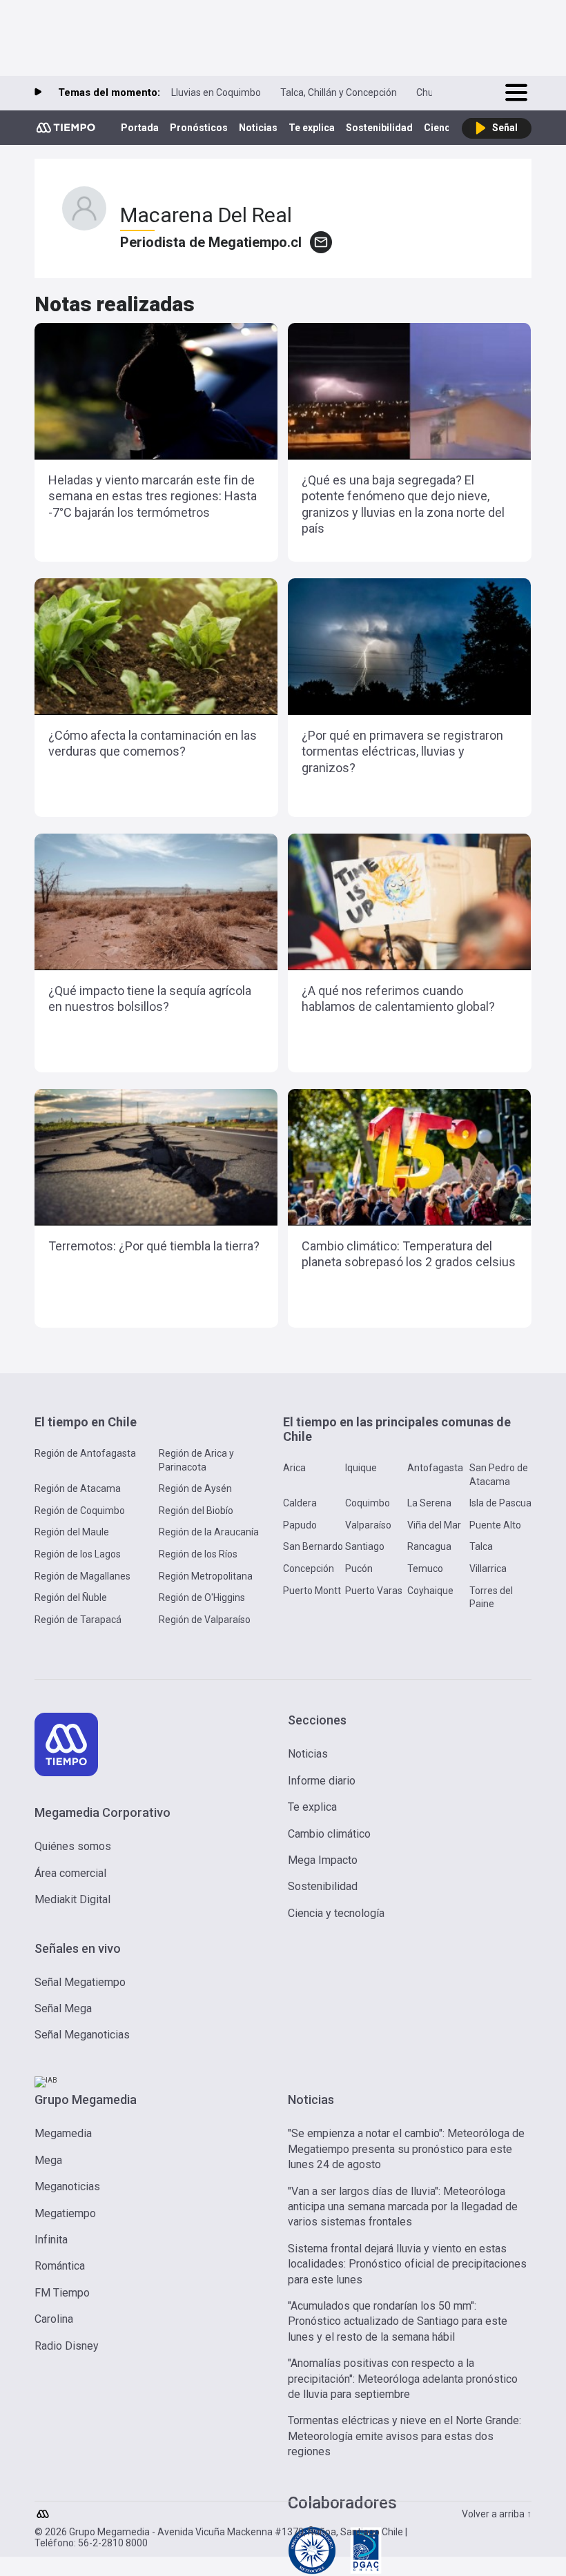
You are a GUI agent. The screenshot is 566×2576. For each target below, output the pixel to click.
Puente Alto (495, 1525)
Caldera (300, 1503)
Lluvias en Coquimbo (216, 92)
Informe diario (322, 1781)
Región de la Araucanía (209, 1532)
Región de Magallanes (82, 1576)
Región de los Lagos (78, 1554)
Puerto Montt (312, 1591)
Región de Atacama (78, 1488)
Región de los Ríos (198, 1554)
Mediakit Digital (72, 1899)
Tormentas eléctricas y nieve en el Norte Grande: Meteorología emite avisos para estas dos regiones (404, 2436)
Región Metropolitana (206, 1576)
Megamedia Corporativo (103, 1812)
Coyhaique (430, 1591)
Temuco (425, 1569)
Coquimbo (368, 1503)
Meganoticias (67, 2186)
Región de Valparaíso (205, 1620)
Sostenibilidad (379, 128)
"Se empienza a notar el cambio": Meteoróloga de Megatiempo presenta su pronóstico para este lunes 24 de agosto (406, 2149)
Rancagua (429, 1546)
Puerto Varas (374, 1591)
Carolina (54, 2319)
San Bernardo (313, 1546)
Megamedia (63, 2133)
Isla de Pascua (500, 1503)
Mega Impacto (323, 1860)
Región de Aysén (195, 1488)
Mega (48, 2160)
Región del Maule (72, 1532)
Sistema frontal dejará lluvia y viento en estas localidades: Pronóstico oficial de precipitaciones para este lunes (407, 2264)
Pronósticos (199, 128)
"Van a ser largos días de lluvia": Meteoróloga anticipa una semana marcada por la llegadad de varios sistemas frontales (403, 2207)
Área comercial (70, 1873)
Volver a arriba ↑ (497, 2514)
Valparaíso (368, 1525)
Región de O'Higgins (202, 1597)
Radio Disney (67, 2346)
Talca (481, 1546)
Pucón (359, 1569)
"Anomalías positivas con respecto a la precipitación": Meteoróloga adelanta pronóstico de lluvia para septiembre (403, 2379)
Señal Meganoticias (82, 2035)
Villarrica (488, 1569)
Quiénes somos (73, 1846)
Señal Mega (63, 2008)
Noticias (258, 128)
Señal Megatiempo (80, 1982)
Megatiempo (65, 2213)
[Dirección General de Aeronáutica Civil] (366, 2572)
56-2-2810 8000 (113, 2543)
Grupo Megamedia (86, 2100)
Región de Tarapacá (78, 1620)
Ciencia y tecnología (336, 1913)
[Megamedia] (44, 2510)
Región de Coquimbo (80, 1511)
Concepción (309, 1569)
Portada (140, 128)
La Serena (429, 1503)
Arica (294, 1468)
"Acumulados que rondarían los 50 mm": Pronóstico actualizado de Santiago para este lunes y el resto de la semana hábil (398, 2321)
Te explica (312, 128)
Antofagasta (435, 1468)
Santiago (365, 1546)
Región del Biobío (196, 1511)
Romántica (60, 2266)
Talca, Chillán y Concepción (339, 92)
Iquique (361, 1468)
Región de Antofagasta (85, 1453)
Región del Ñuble (71, 1597)
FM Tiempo (62, 2293)
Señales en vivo (78, 1948)
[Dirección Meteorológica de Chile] (312, 2572)
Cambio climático (329, 1834)
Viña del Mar (434, 1525)
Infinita (51, 2240)
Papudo (300, 1525)
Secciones (317, 1720)
